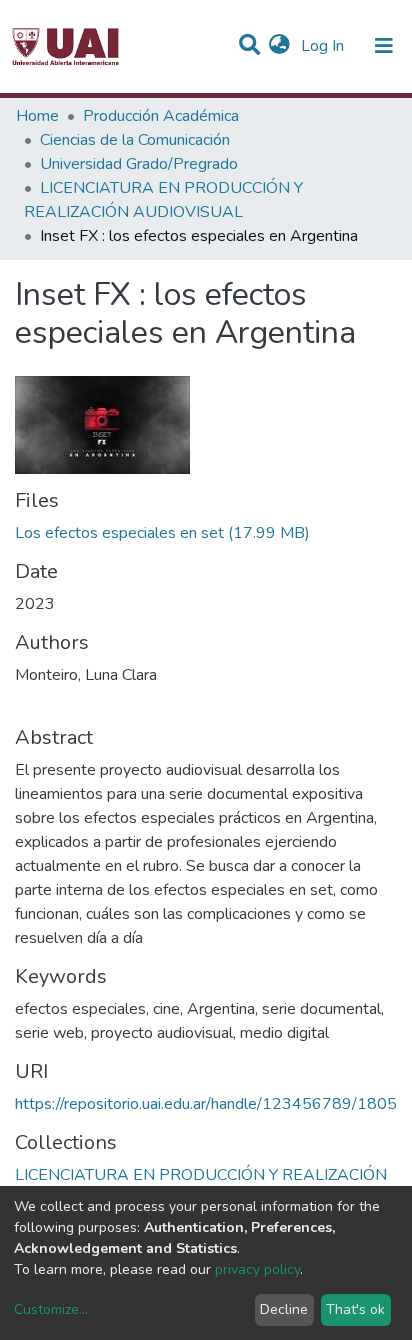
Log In (324, 46)
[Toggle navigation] (384, 46)
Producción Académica (161, 116)
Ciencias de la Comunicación (135, 140)
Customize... (51, 1309)
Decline (284, 1309)
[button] (279, 46)
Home (37, 116)
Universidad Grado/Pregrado (139, 164)
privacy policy (257, 1269)
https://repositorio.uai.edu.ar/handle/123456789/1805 (206, 1104)
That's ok (355, 1309)
